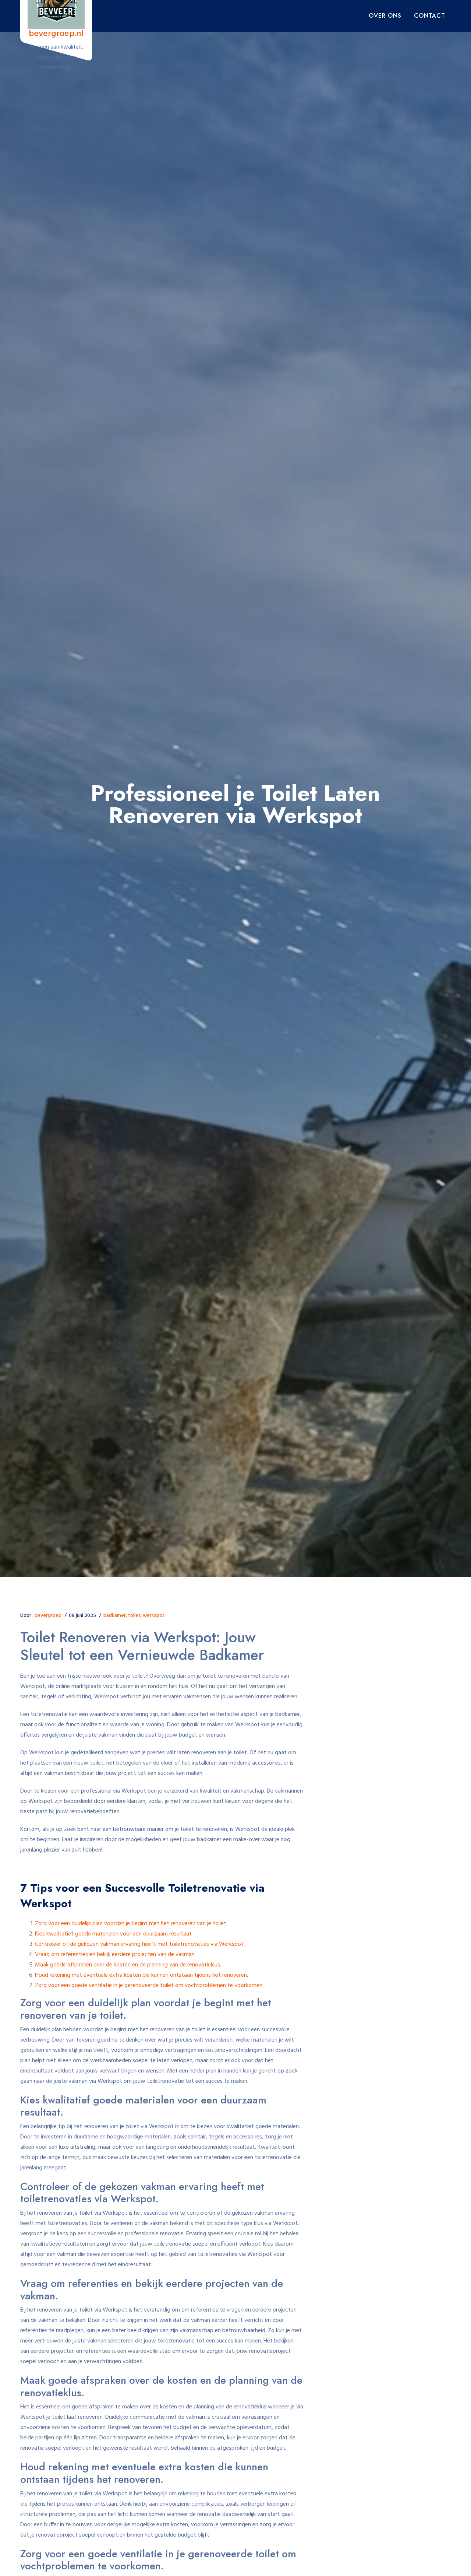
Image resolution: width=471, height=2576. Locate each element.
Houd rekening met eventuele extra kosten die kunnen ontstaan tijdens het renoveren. (141, 1975)
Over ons (385, 16)
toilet (134, 1616)
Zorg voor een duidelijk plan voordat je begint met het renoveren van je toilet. (131, 1924)
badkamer (115, 1616)
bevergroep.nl (56, 34)
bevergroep (48, 1616)
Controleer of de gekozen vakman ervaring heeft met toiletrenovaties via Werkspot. (140, 1944)
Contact (430, 16)
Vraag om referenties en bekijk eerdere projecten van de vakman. (115, 1955)
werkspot (154, 1616)
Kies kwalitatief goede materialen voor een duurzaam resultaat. (114, 1934)
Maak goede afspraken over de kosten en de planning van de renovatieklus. (128, 1965)
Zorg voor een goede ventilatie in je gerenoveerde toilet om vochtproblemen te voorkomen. (149, 1986)
